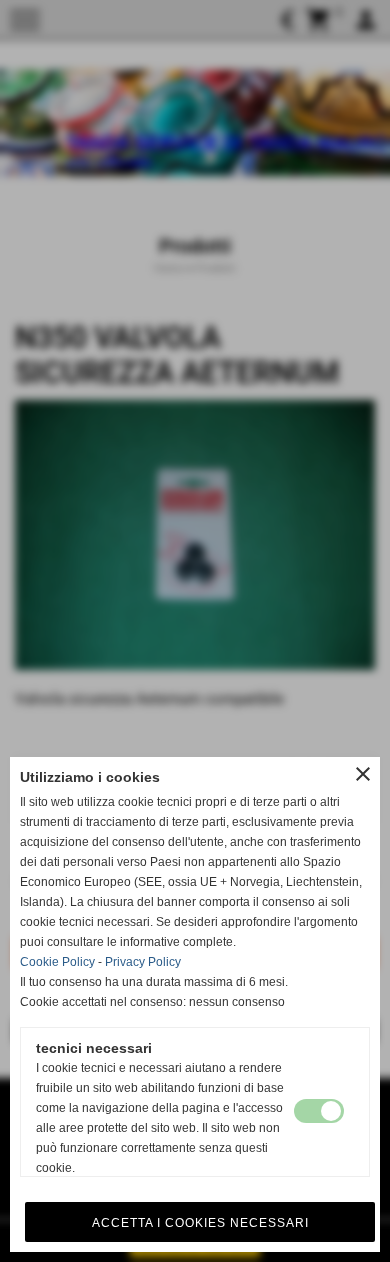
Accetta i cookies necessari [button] (200, 1223)
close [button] (363, 774)
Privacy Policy (143, 962)
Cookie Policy (57, 962)
